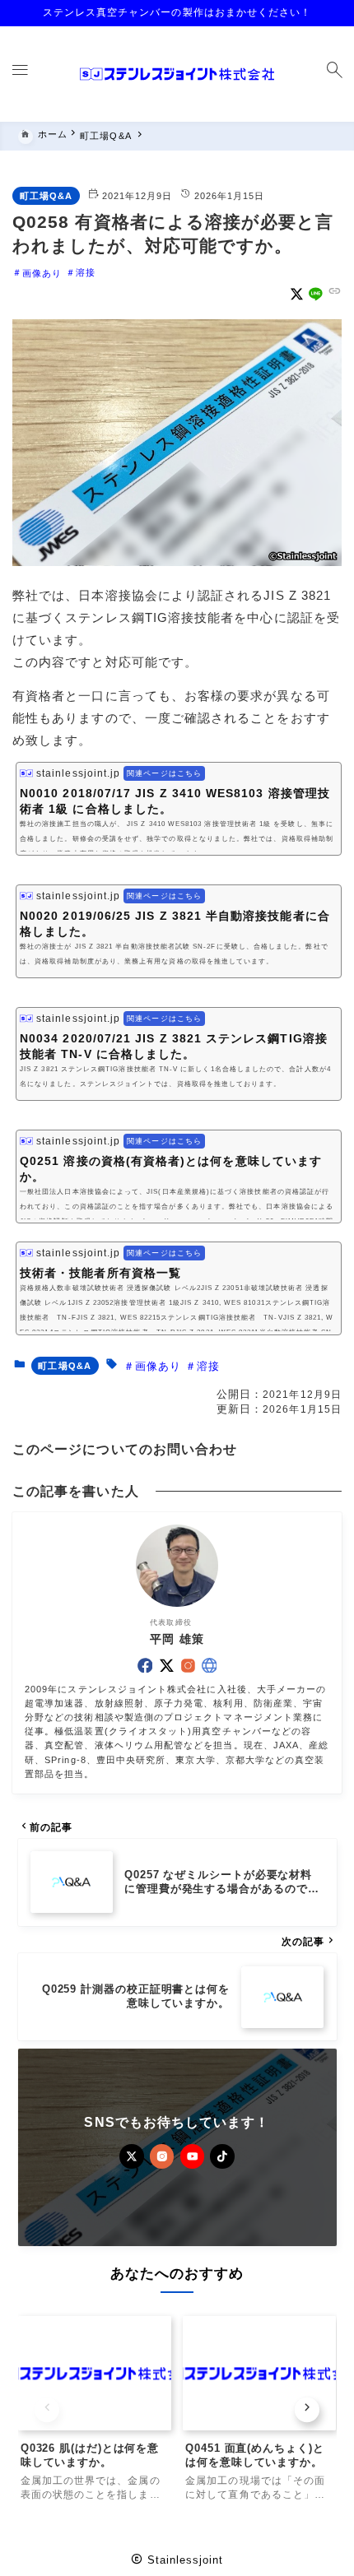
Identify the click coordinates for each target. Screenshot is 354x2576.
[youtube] (193, 2156)
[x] (297, 294)
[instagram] (188, 1666)
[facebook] (145, 1666)
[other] (210, 1666)
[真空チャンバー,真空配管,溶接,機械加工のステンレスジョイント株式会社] (177, 74)
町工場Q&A (46, 196)
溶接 (86, 272)
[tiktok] (222, 2156)
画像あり (42, 272)
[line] (316, 294)
